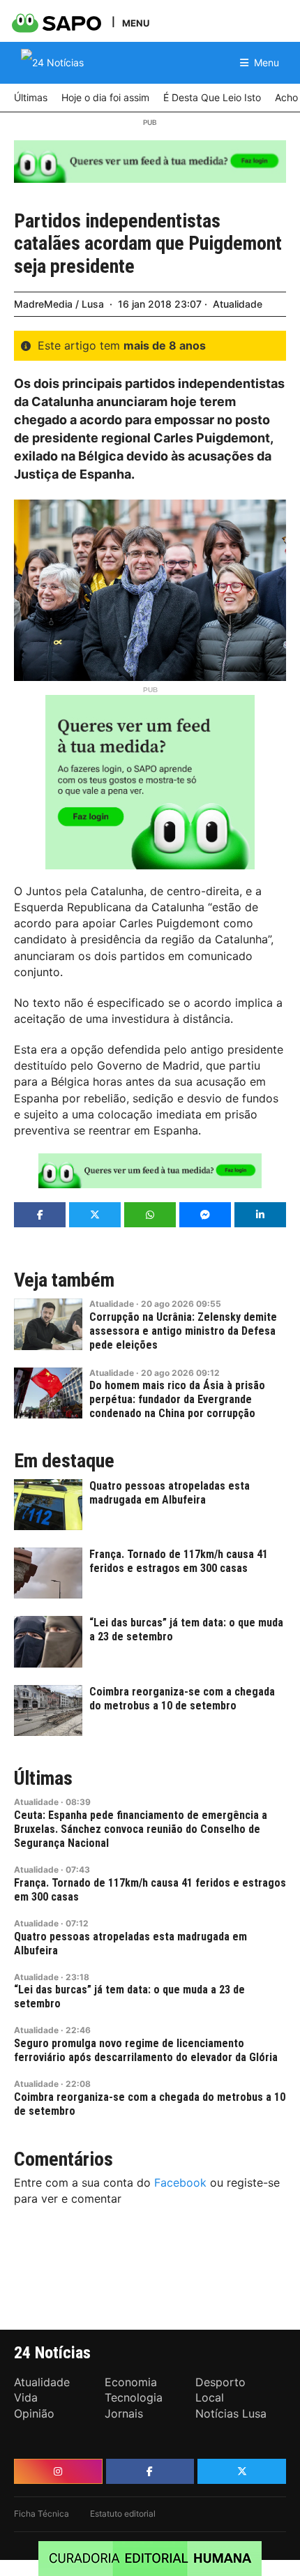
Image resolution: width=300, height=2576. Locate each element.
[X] (242, 2471)
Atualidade (238, 304)
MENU (136, 23)
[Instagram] (58, 2471)
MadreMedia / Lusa (59, 304)
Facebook (180, 2182)
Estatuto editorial (123, 2514)
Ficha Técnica (42, 2514)
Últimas (43, 1779)
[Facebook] (150, 2471)
